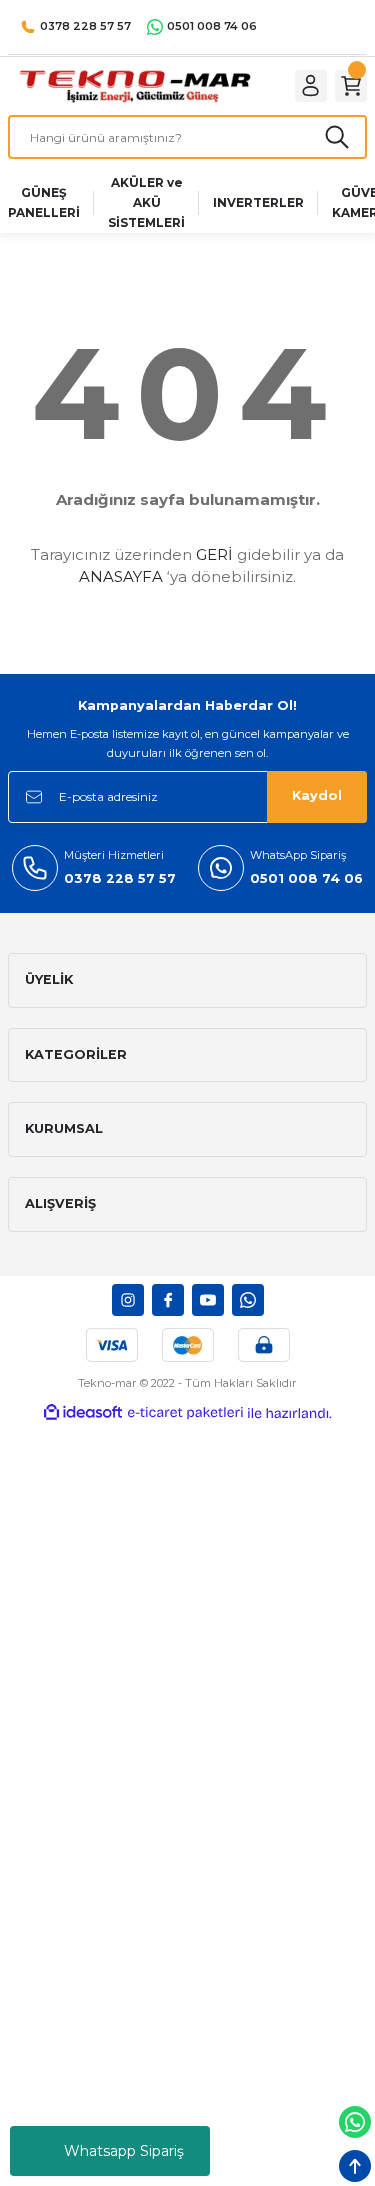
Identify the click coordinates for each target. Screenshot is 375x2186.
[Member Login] (311, 86)
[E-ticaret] (185, 1412)
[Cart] (351, 86)
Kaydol (317, 795)
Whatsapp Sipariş (124, 2151)
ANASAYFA (121, 576)
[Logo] (134, 85)
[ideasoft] (83, 1413)
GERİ (214, 554)
